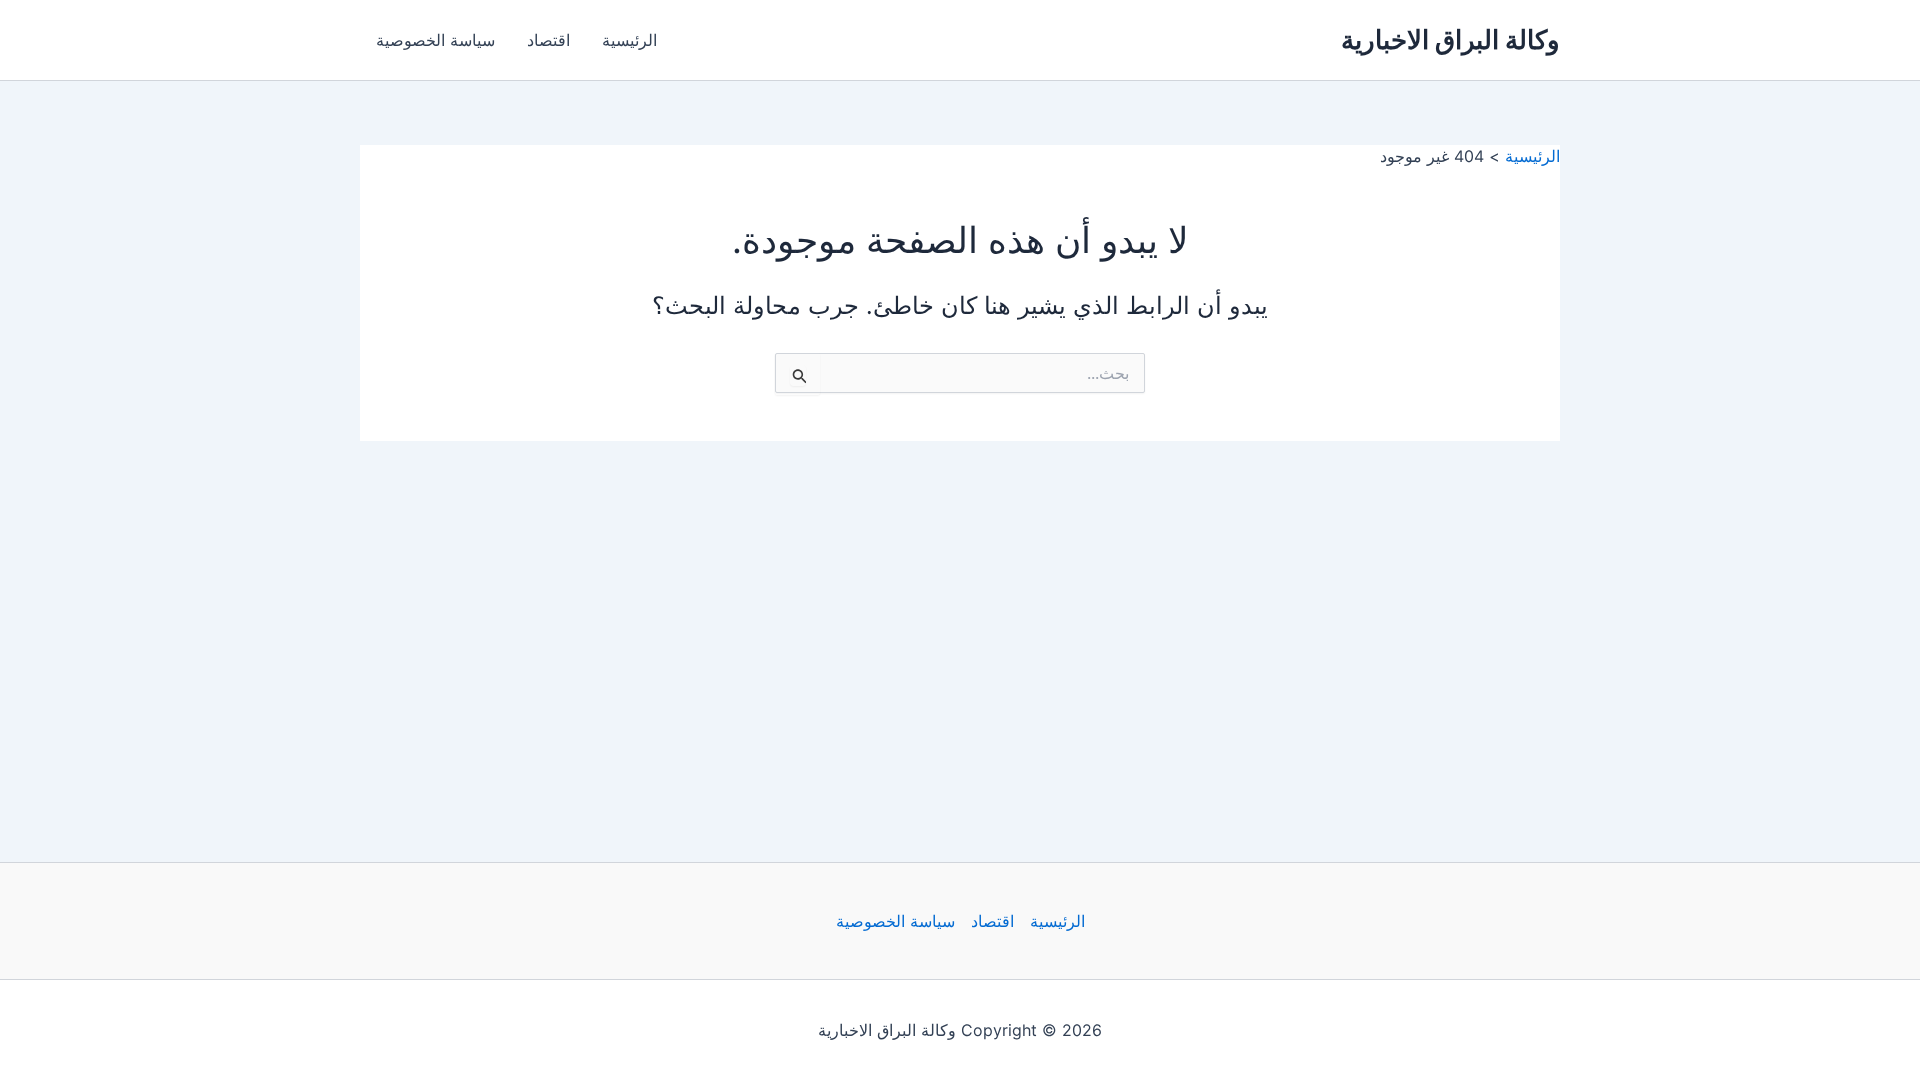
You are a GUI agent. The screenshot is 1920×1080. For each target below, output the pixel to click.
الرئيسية (629, 40)
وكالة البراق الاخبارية (1450, 39)
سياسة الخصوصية (435, 40)
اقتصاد (548, 40)
